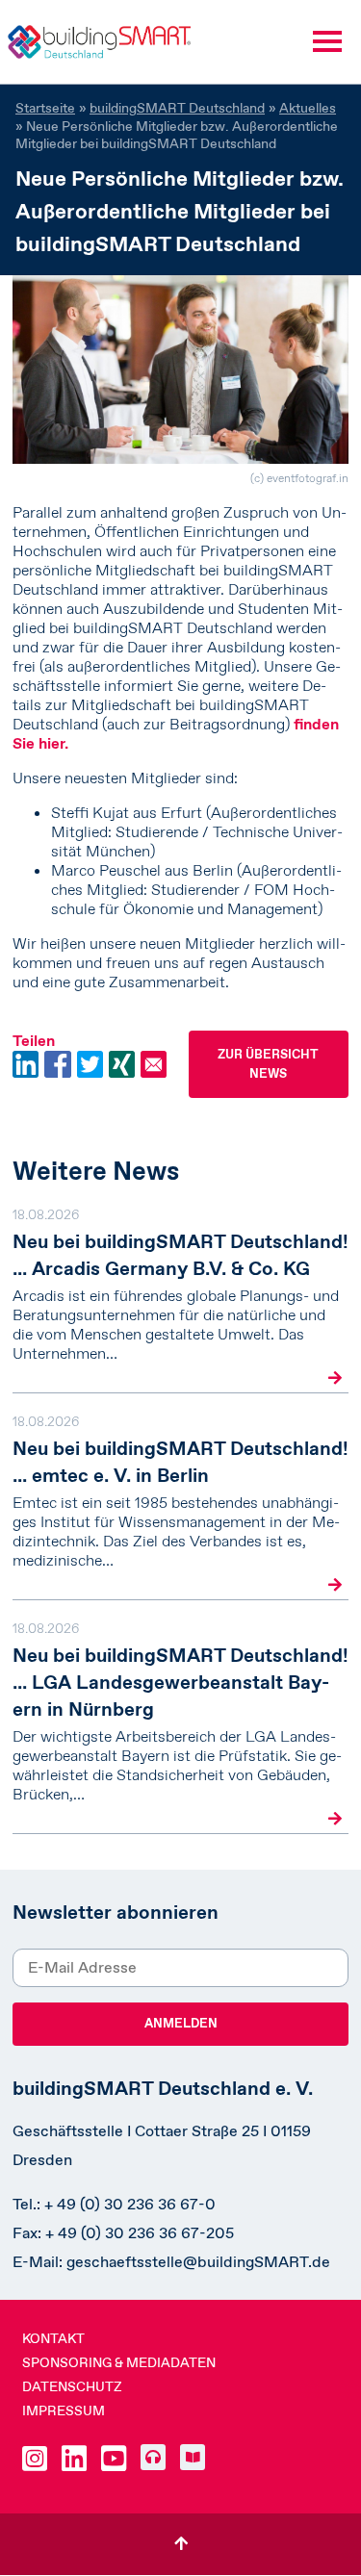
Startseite (45, 108)
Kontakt (53, 2338)
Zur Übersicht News (268, 1064)
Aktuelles (308, 108)
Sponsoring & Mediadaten (119, 2362)
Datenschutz (72, 2386)
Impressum (64, 2410)
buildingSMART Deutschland (177, 108)
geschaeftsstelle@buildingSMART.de (198, 2262)
